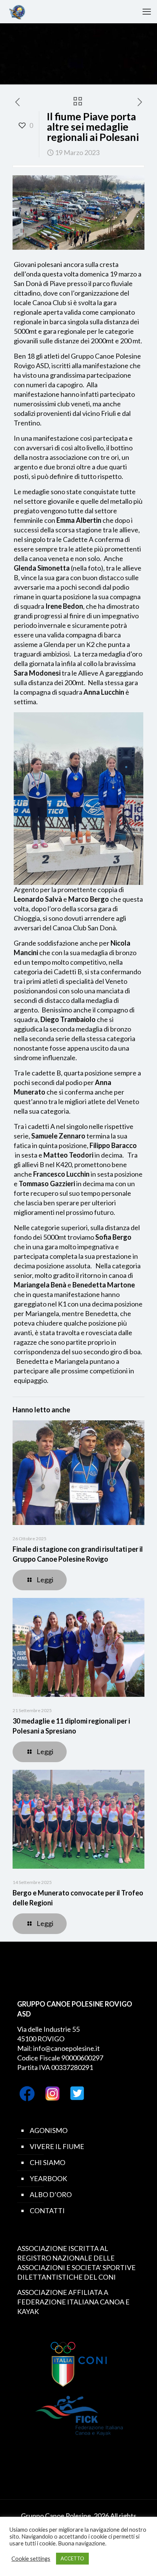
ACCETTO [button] (72, 2558)
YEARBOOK (48, 2178)
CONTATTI (47, 2211)
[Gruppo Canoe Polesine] (17, 11)
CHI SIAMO (47, 2162)
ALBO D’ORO (51, 2194)
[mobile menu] (147, 11)
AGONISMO (49, 2130)
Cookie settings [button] (31, 2559)
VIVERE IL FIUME (57, 2146)
